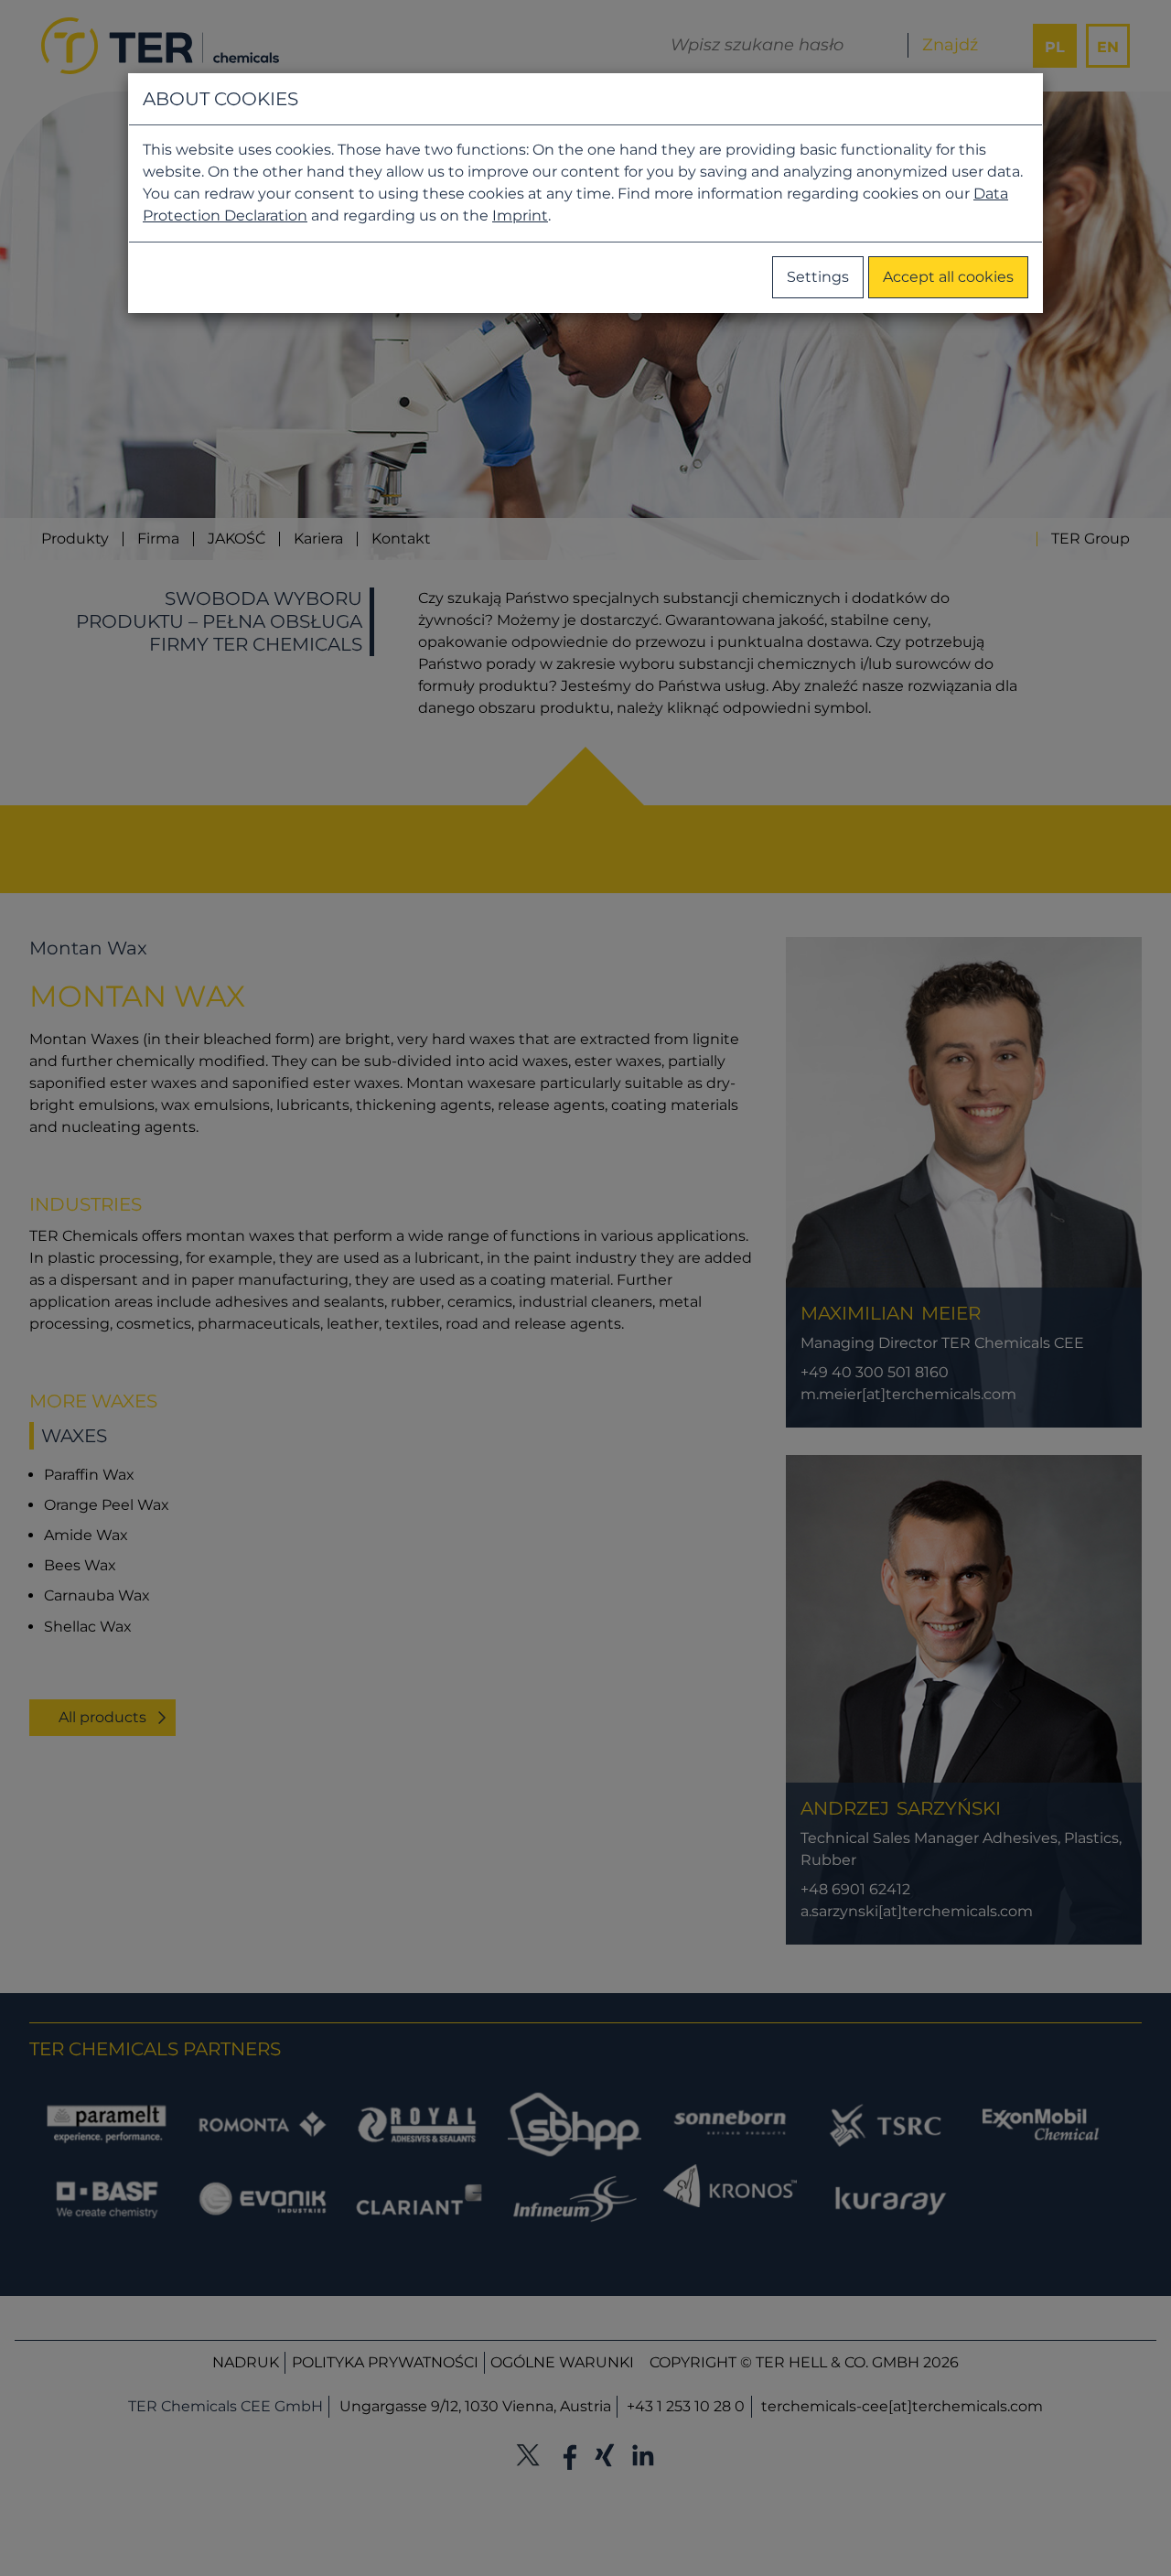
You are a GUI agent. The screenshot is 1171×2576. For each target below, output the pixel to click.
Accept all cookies (948, 277)
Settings (818, 277)
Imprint (520, 216)
